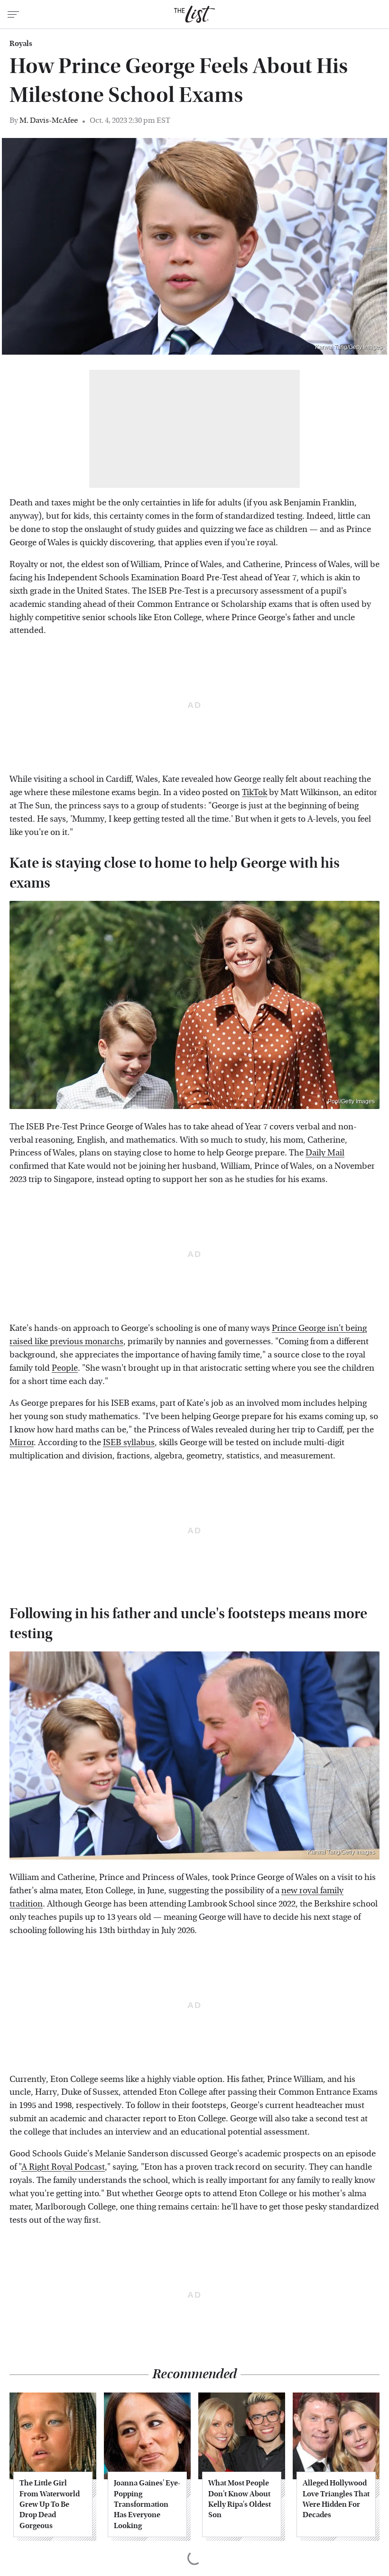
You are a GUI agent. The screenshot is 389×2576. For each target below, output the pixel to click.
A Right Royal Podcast (63, 2167)
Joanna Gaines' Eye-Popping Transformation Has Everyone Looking (147, 2504)
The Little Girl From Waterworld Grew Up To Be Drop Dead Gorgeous (50, 2504)
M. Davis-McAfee (49, 120)
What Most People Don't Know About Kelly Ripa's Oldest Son (240, 2499)
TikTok (255, 793)
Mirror (22, 1443)
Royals (21, 44)
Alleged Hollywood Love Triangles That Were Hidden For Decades (336, 2499)
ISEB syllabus (129, 1443)
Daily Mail (325, 1153)
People (65, 1368)
